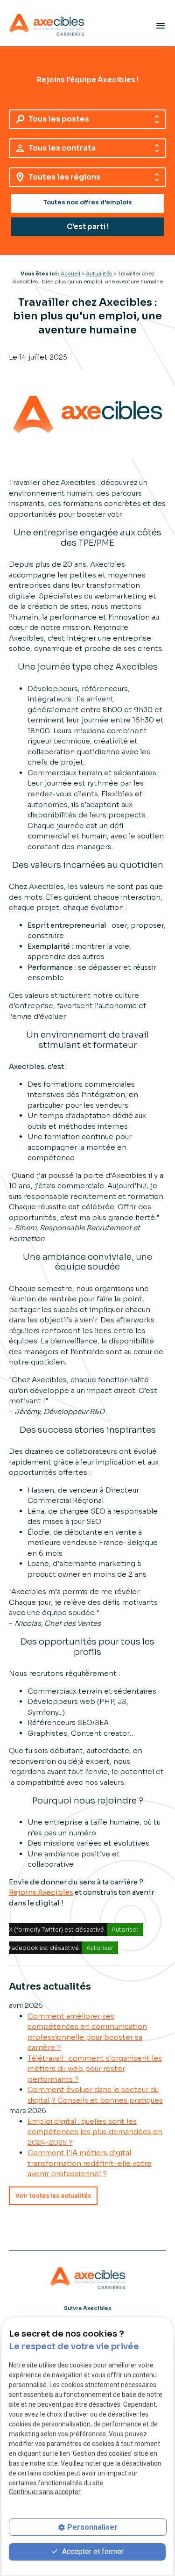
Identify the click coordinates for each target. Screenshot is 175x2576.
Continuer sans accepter (45, 2492)
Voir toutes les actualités (53, 2196)
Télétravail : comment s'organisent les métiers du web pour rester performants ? (95, 2069)
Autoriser (125, 1930)
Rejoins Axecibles (41, 1892)
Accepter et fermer (92, 2551)
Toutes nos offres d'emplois (88, 202)
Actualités (99, 274)
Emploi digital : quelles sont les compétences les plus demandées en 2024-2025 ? (95, 2132)
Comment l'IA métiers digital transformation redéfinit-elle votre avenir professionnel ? (90, 2163)
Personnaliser (92, 2527)
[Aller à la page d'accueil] (46, 25)
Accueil (70, 274)
